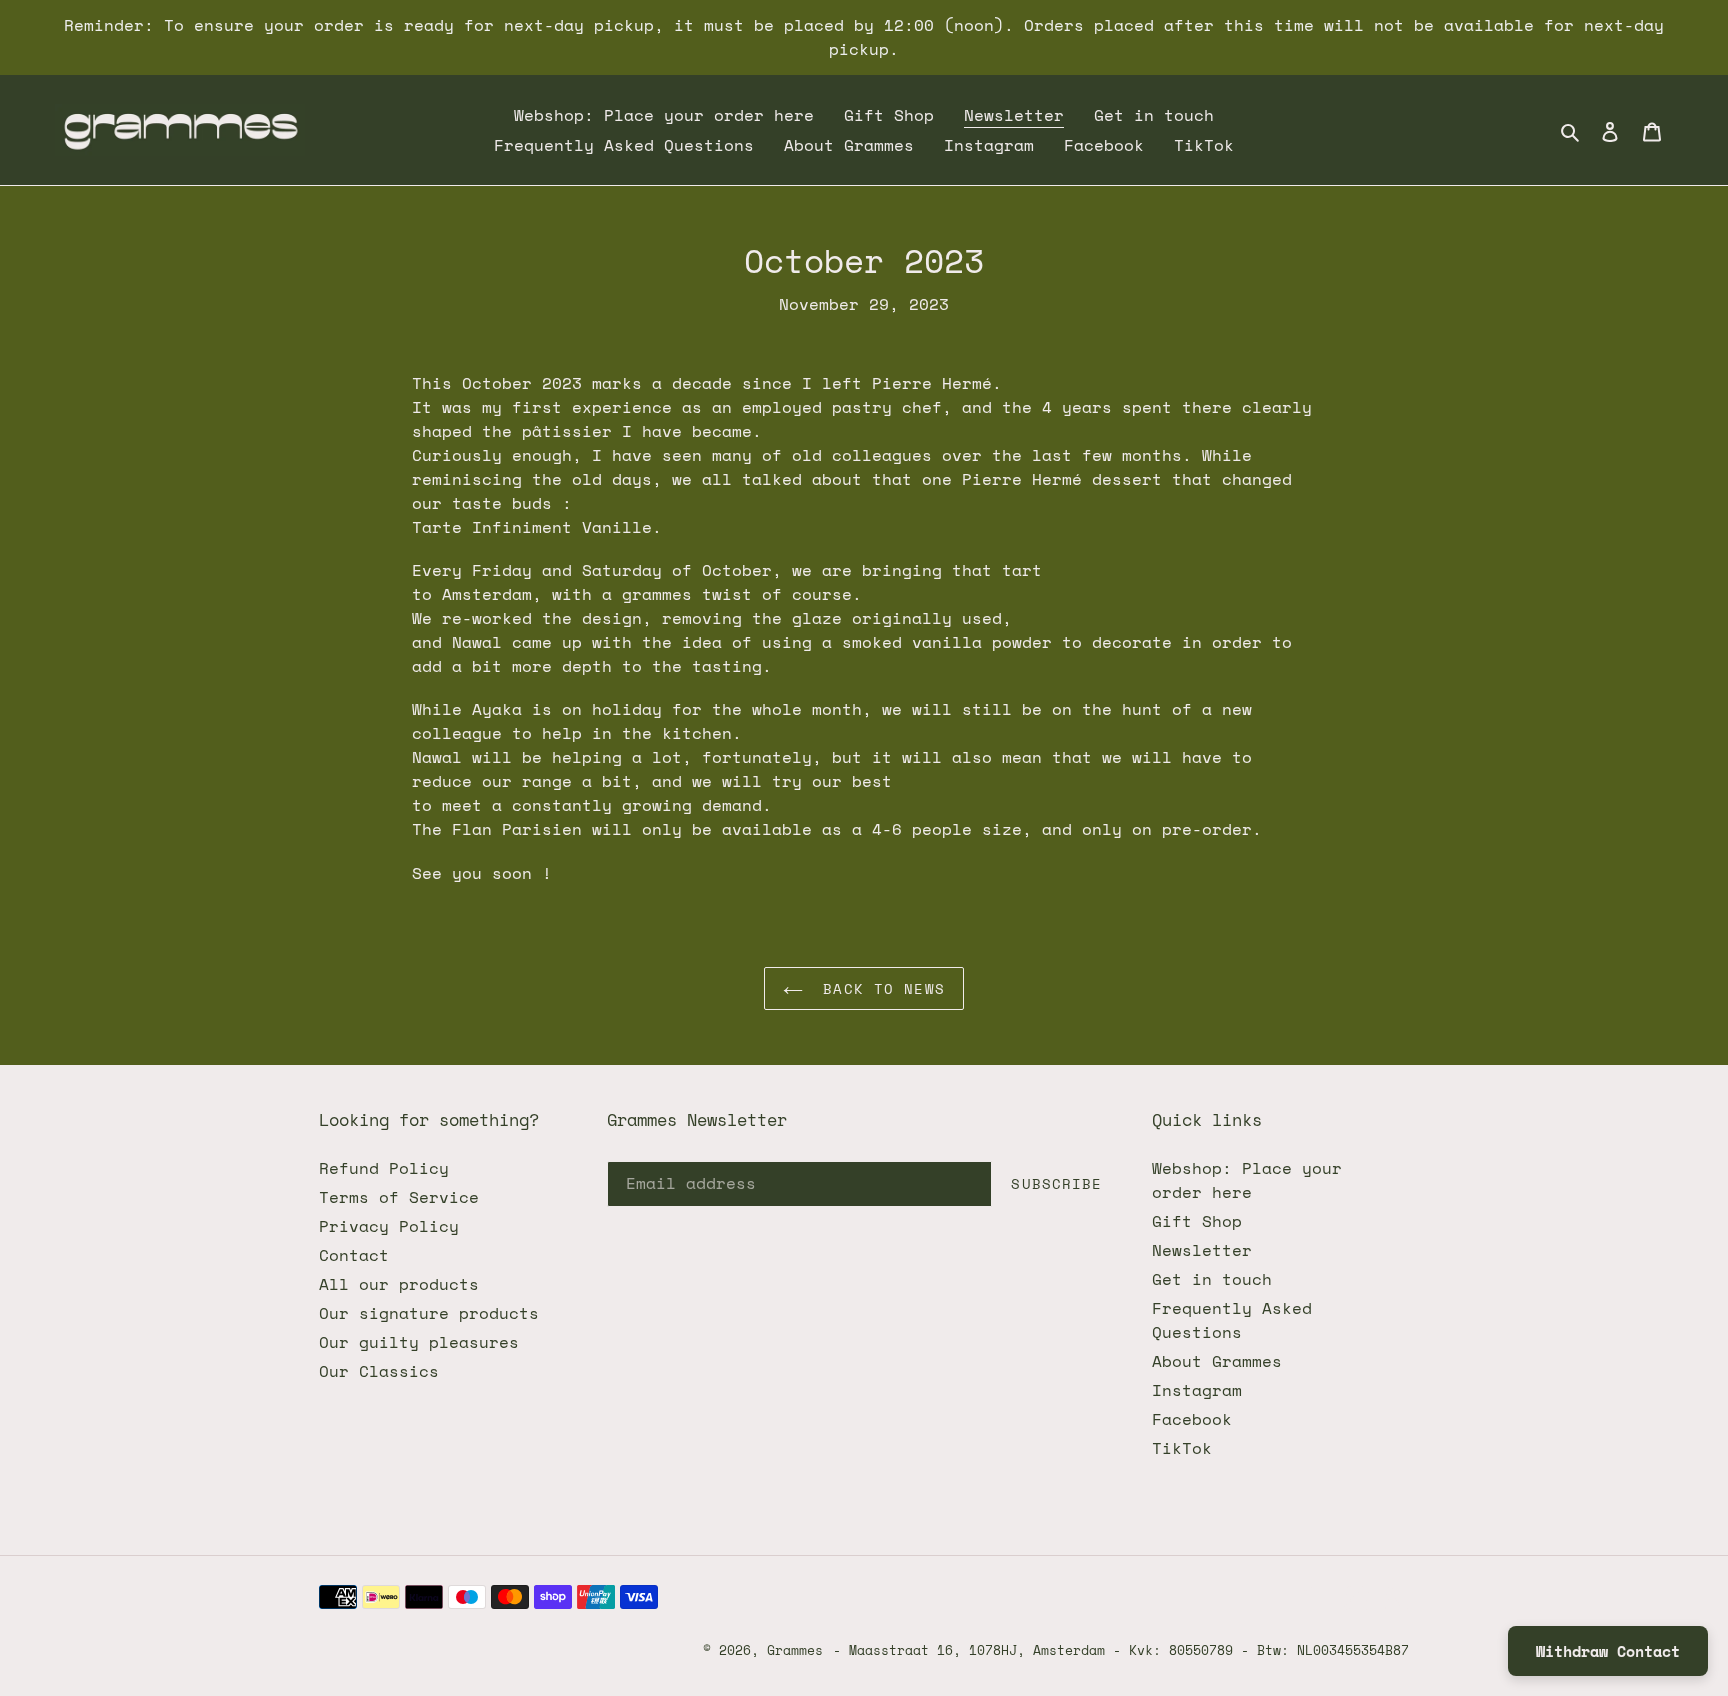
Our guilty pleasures (419, 1342)
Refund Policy (384, 1168)
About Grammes (1217, 1361)
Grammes (795, 1650)
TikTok (1182, 1448)
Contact (354, 1255)
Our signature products (429, 1313)
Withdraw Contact (1608, 1651)
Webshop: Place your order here (1247, 1180)
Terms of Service (399, 1197)
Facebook (1192, 1419)
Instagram (1197, 1390)
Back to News (879, 988)
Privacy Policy (389, 1226)
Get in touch (1212, 1279)
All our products (399, 1284)
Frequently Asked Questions (1232, 1320)
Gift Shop (1197, 1221)
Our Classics (379, 1371)
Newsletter (1202, 1250)
